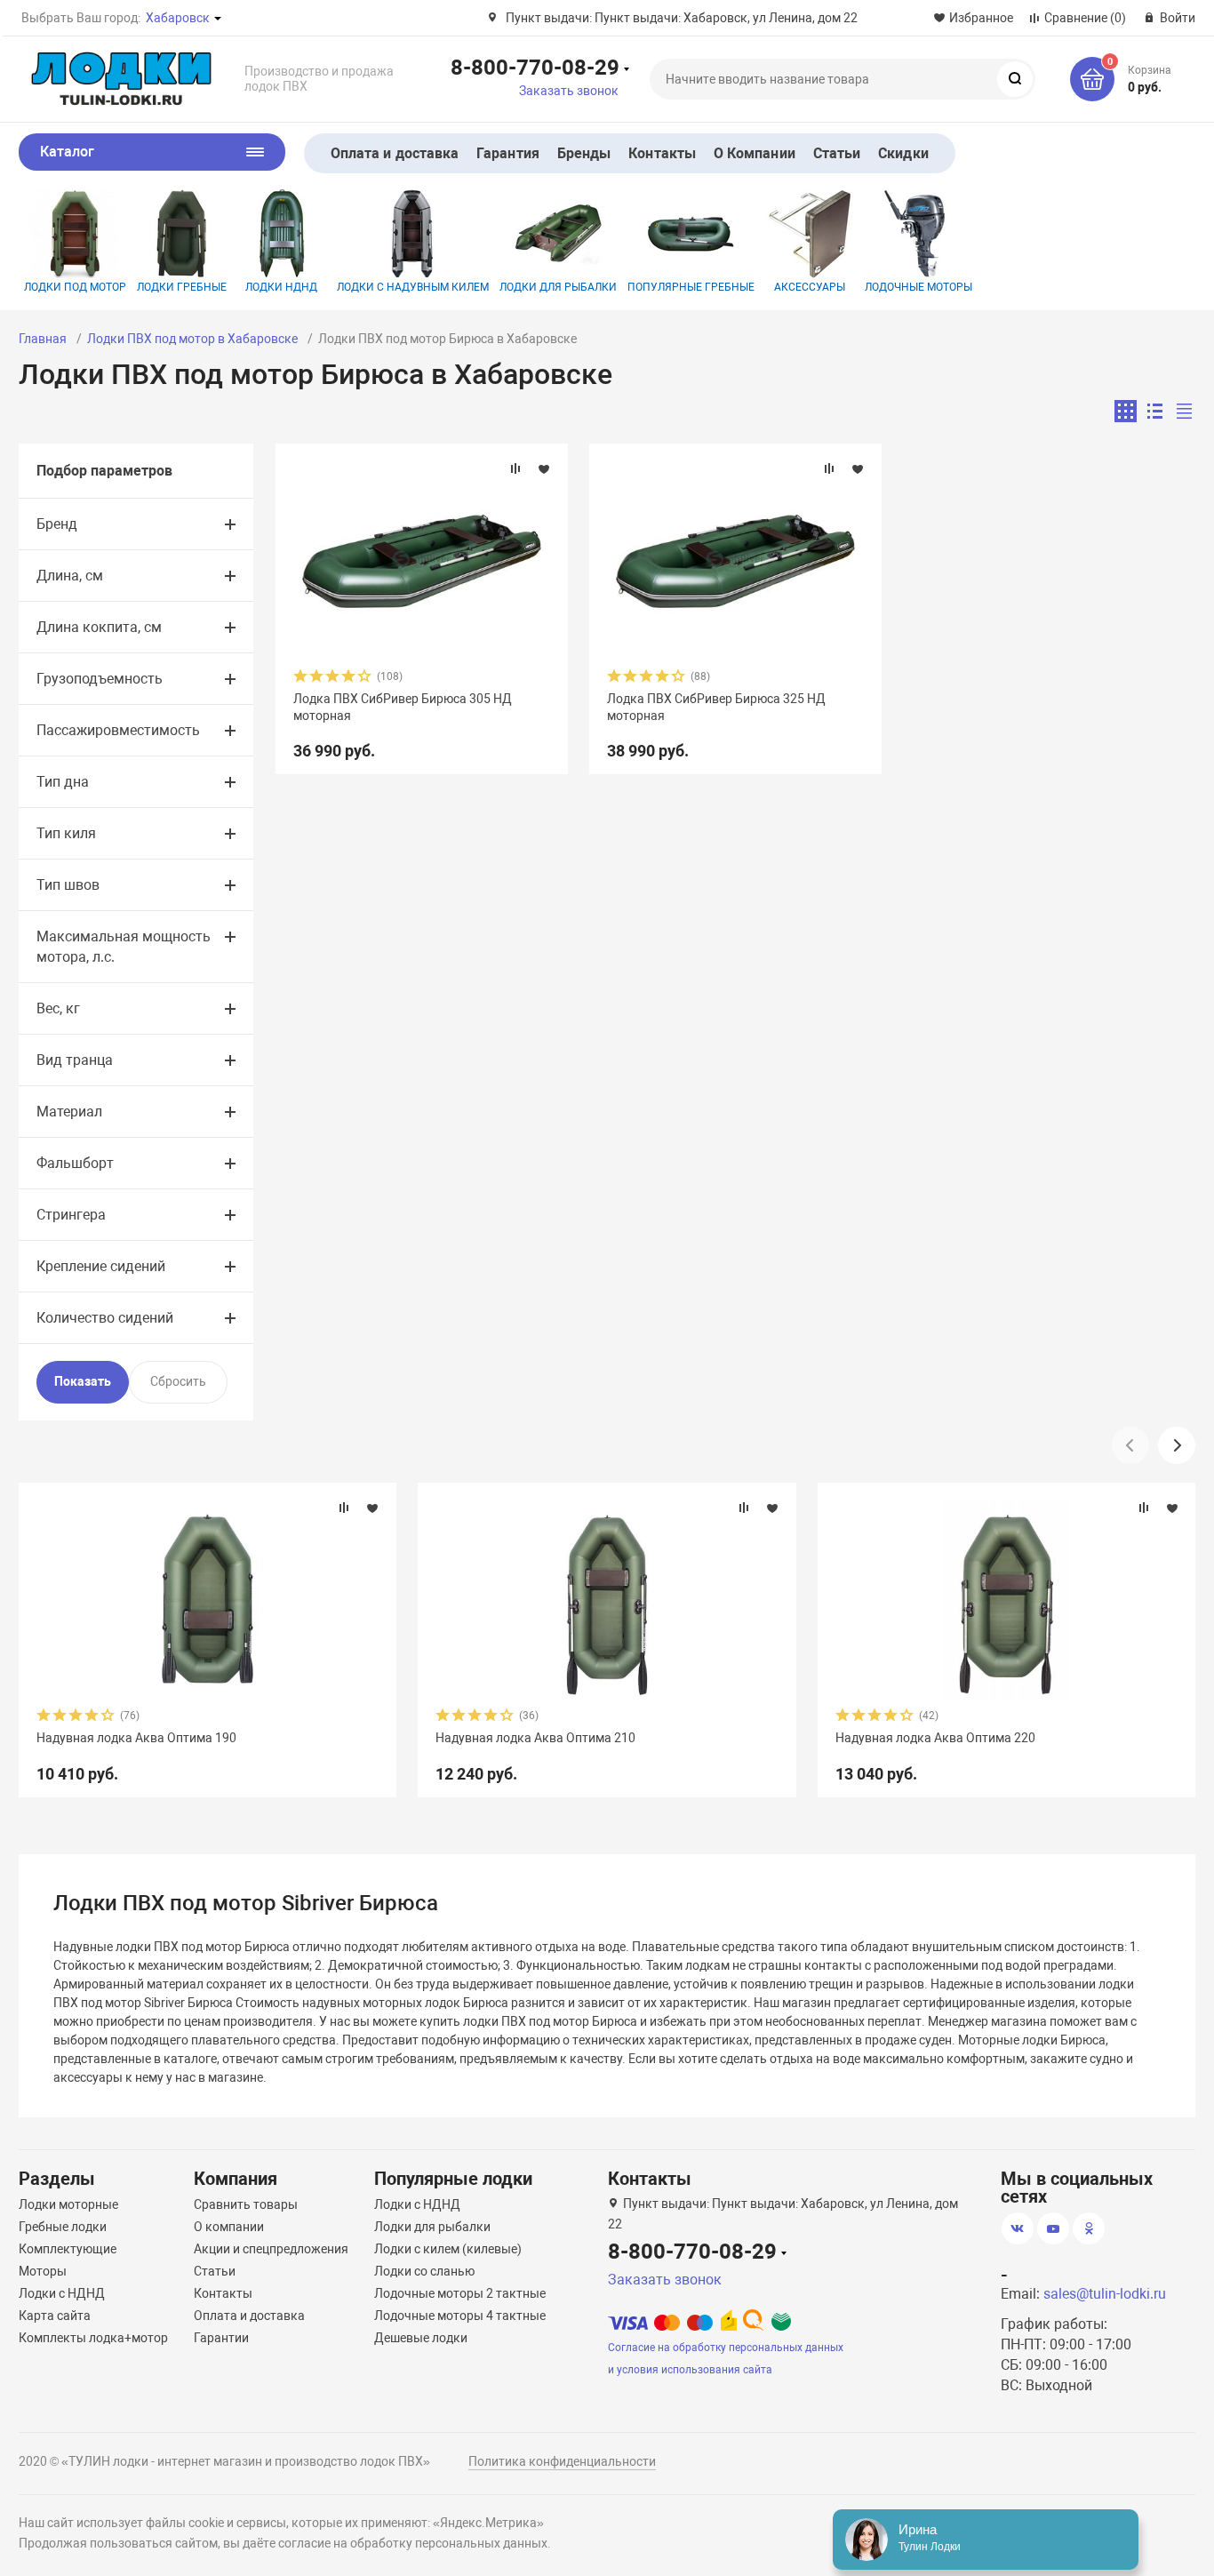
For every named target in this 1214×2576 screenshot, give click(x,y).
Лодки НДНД (281, 287)
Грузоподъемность (100, 679)
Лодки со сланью (424, 2271)
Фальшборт (75, 1163)
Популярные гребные (691, 287)
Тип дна (63, 782)
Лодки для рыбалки (558, 287)
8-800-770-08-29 (535, 67)
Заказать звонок (569, 91)
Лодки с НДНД (62, 2293)
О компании (229, 2227)
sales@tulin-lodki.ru (1105, 2294)
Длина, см (70, 576)
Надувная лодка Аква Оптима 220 (935, 1738)
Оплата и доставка (395, 153)
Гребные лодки (63, 2227)
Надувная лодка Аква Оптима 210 (535, 1738)
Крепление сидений (101, 1266)
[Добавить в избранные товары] (544, 468)
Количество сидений (105, 1318)
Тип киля (66, 833)
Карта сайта (55, 2316)
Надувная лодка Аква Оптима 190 (136, 1738)
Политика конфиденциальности (562, 2461)
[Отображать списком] (1155, 411)
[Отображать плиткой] (1126, 411)
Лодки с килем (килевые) (448, 2249)
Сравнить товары (246, 2204)
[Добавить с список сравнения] (515, 468)
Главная (43, 339)
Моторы (43, 2271)
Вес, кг (58, 1008)
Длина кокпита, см (99, 627)
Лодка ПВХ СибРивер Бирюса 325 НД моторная (716, 707)
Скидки (903, 153)
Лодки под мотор (75, 287)
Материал (69, 1112)
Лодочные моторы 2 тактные (460, 2293)
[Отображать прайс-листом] (1184, 411)
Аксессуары (810, 287)
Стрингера (71, 1215)
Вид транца (75, 1060)
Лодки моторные (68, 2204)
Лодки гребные (182, 287)
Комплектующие (68, 2249)
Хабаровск (178, 18)
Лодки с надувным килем (413, 287)
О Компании (755, 153)
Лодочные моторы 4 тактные (460, 2316)
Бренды (584, 153)
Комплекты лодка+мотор (93, 2338)
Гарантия (508, 153)
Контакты (662, 153)
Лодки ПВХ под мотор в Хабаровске (192, 339)
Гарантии (221, 2338)
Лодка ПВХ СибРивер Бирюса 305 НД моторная (403, 707)
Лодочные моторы (918, 287)
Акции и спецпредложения (271, 2249)
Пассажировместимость (118, 730)
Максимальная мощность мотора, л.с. (124, 947)
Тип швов (68, 885)
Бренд (57, 524)
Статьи (837, 153)
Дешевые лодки (421, 2338)
